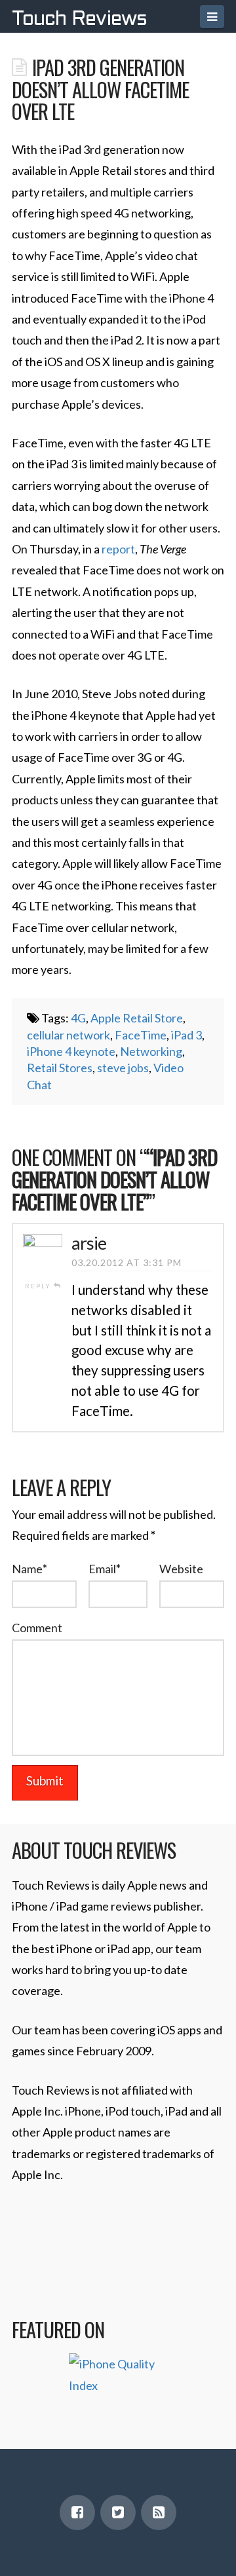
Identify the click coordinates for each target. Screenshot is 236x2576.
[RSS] (159, 2512)
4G (78, 1018)
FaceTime (141, 1035)
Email (105, 1569)
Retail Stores (60, 1068)
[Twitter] (118, 2512)
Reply (39, 1286)
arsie (89, 1243)
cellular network (69, 1035)
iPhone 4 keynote (71, 1051)
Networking (151, 1051)
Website (181, 1569)
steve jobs (123, 1068)
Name (29, 1569)
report (118, 549)
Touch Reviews (79, 20)
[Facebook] (77, 2512)
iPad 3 (187, 1035)
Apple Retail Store (137, 1018)
